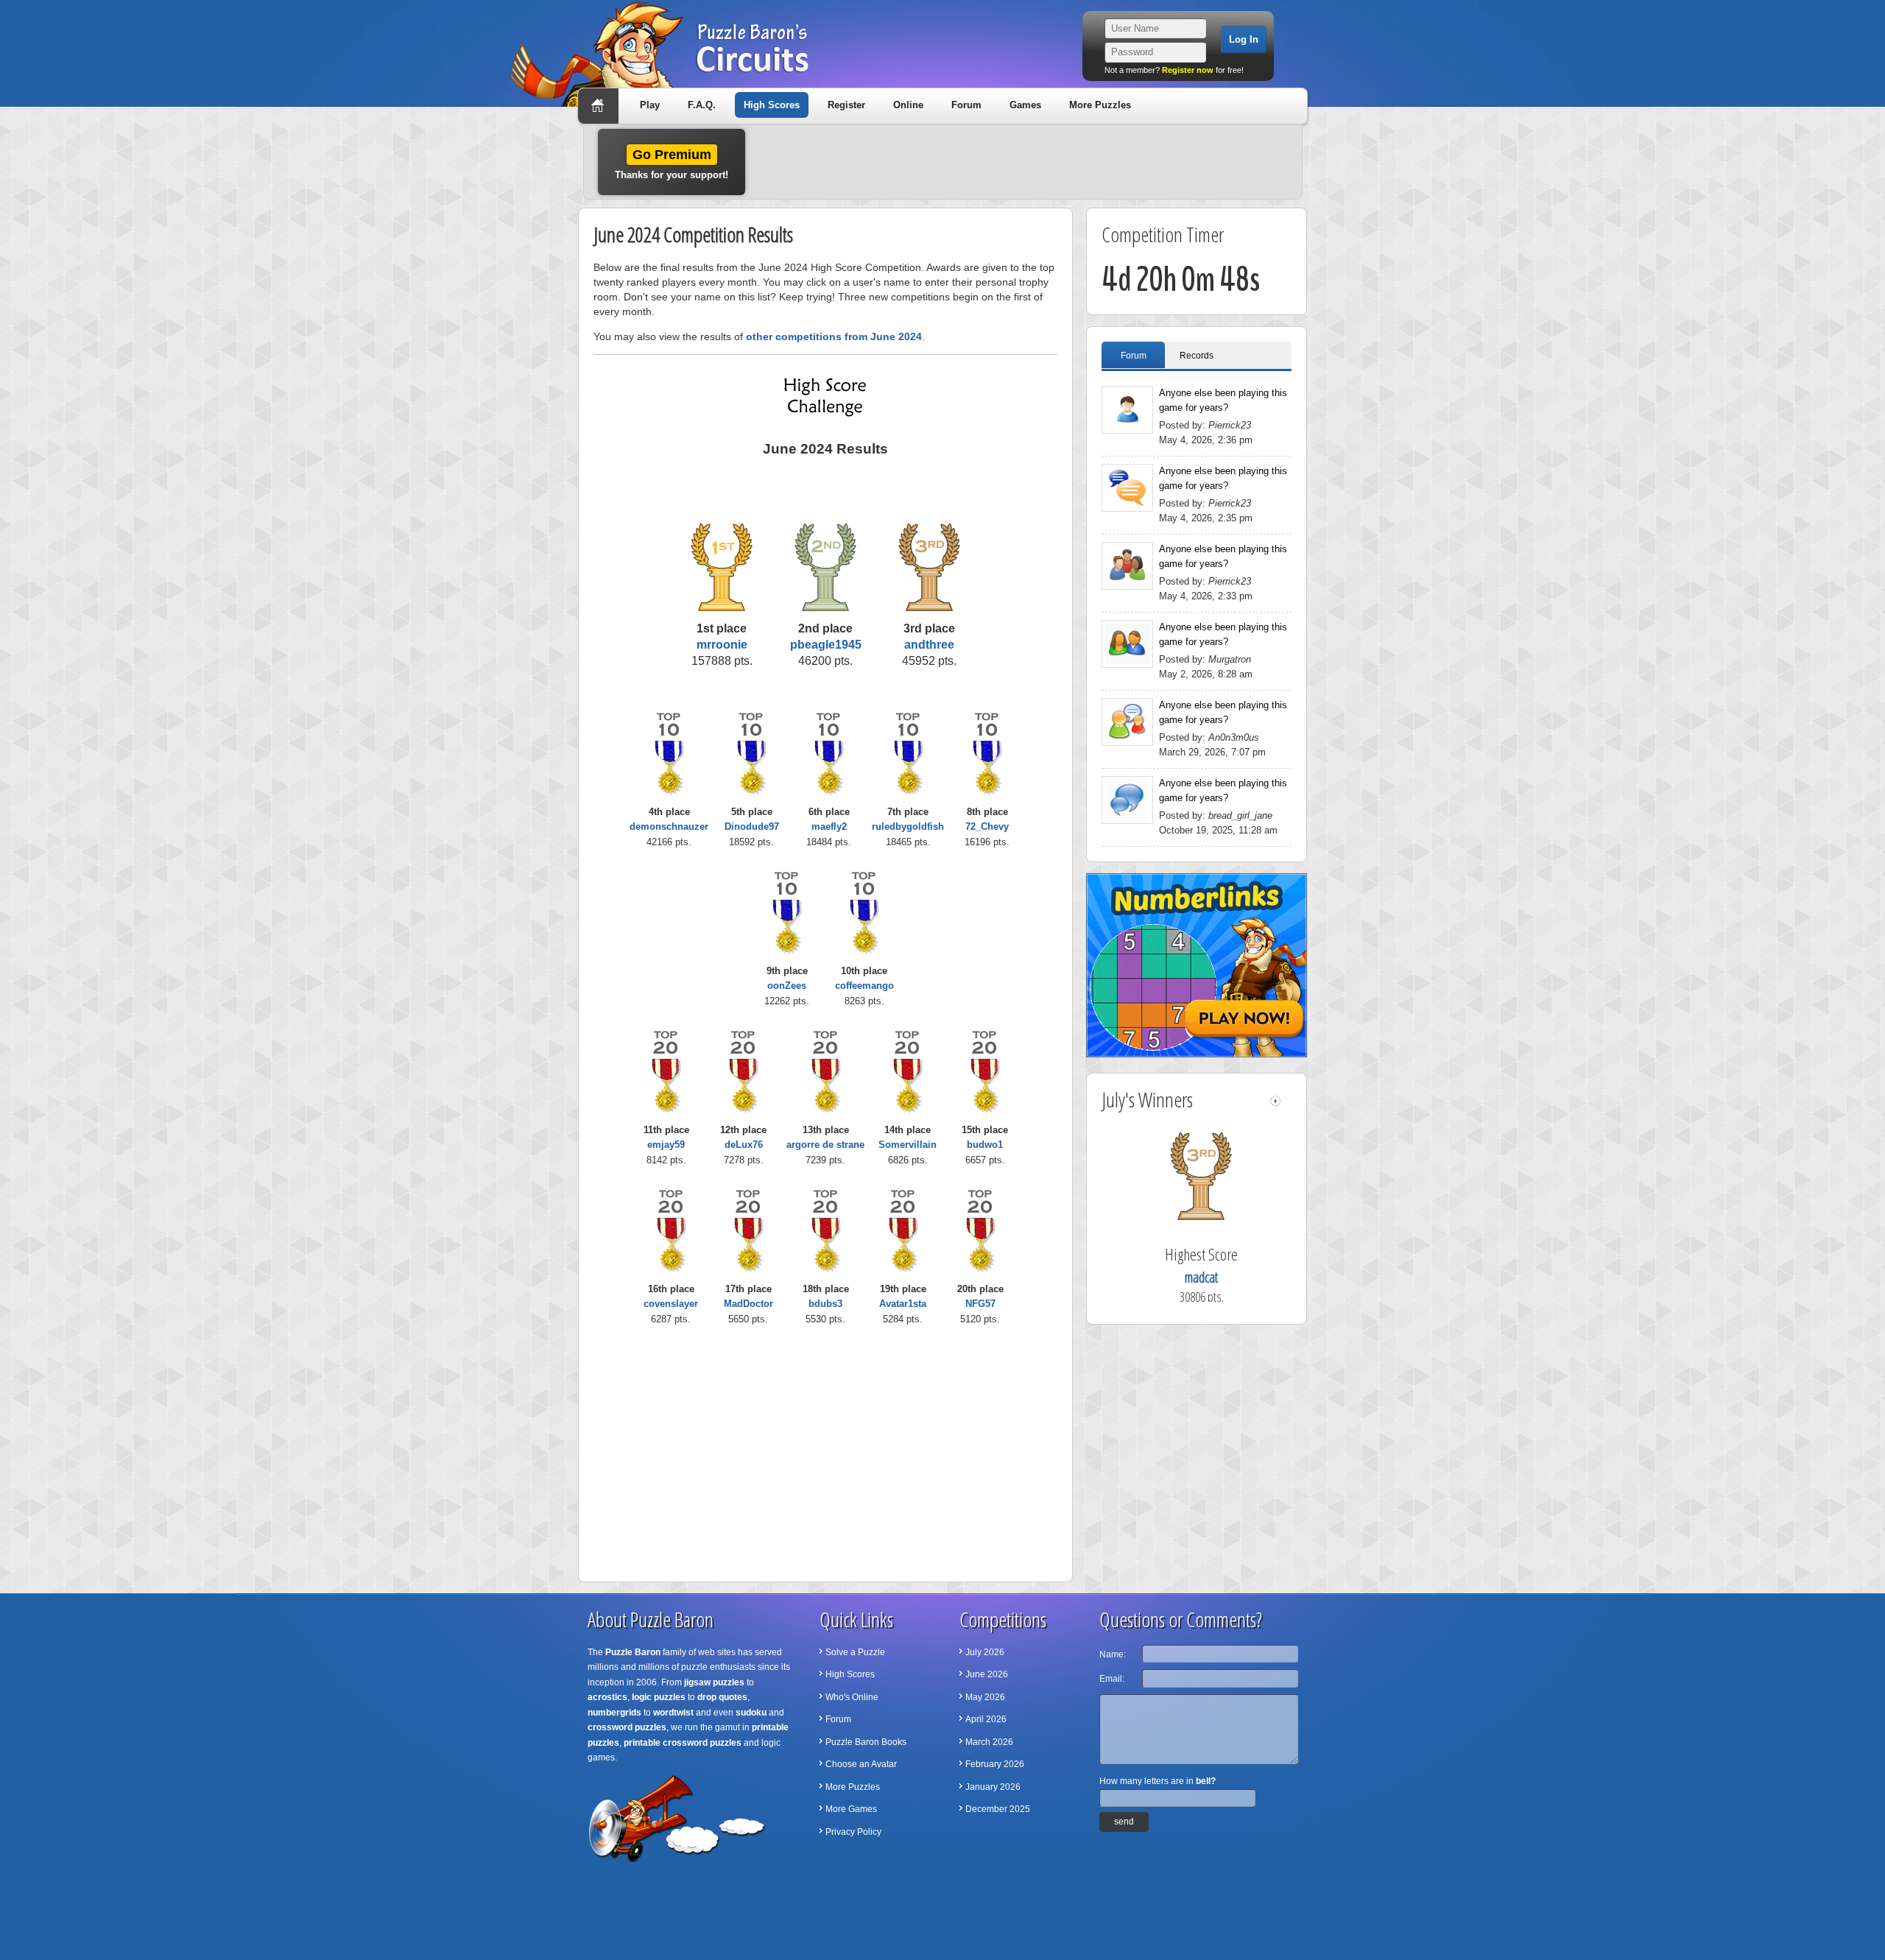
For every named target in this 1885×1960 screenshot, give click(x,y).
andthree (929, 645)
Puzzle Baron (633, 1652)
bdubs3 (825, 1304)
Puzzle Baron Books (866, 1742)
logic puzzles (659, 1697)
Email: (1112, 1679)
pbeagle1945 (826, 645)
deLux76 (744, 1145)
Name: (1113, 1654)
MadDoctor (748, 1304)
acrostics (607, 1697)
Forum (966, 105)
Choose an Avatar (861, 1764)
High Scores (772, 105)
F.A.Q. (702, 105)
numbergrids (614, 1713)
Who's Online (852, 1697)
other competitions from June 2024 (834, 336)
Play (650, 105)
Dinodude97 (752, 826)
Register (846, 105)
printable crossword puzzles (683, 1743)
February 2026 (995, 1764)
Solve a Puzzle (855, 1652)
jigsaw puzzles (714, 1682)
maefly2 (829, 826)
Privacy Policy (853, 1832)
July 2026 (985, 1652)
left (1275, 1101)
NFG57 (980, 1304)
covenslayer (671, 1304)
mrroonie (722, 645)
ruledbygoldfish (908, 826)
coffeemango (864, 986)
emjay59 (666, 1145)
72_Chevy (987, 826)
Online (908, 105)
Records (1197, 356)
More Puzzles (1100, 105)
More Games (851, 1809)
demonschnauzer (669, 826)
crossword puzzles (627, 1727)
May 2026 (985, 1697)
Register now (1188, 70)
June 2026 (987, 1674)
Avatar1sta (903, 1304)
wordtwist (673, 1713)
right (1287, 1101)
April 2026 (986, 1719)
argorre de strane (825, 1145)
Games (1025, 105)
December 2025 (998, 1809)
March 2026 (989, 1742)
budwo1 (985, 1145)
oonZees (787, 986)
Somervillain (908, 1145)
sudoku (751, 1713)
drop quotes (722, 1697)
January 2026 (993, 1787)
